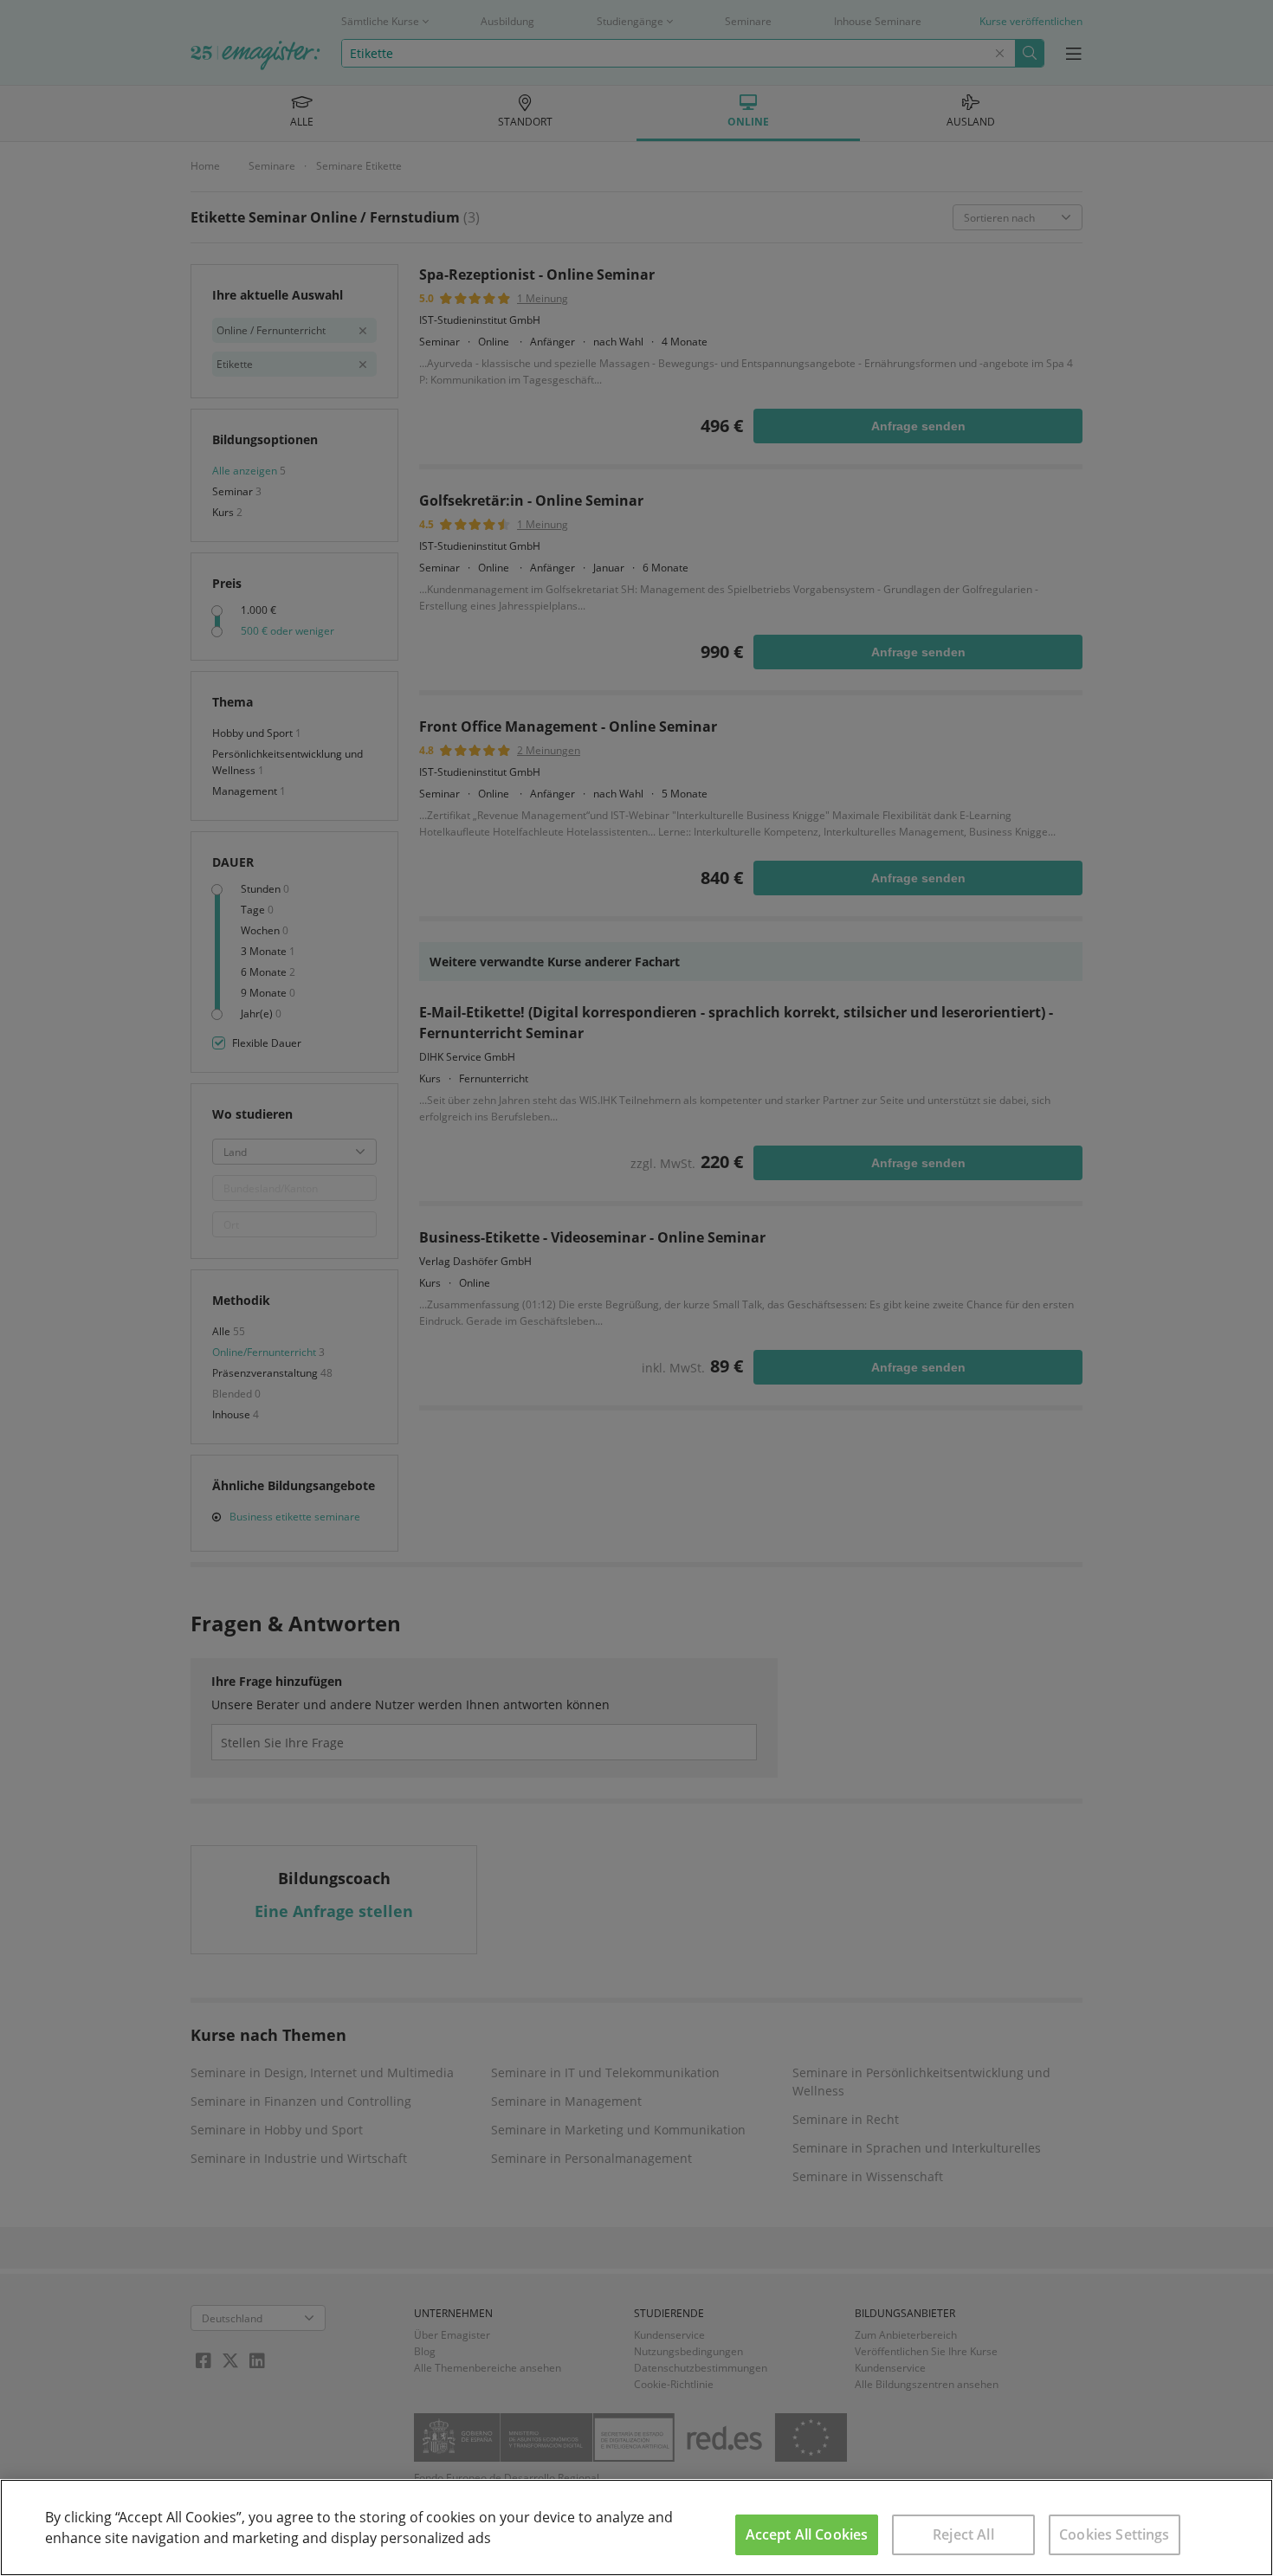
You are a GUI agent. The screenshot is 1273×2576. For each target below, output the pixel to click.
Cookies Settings (1115, 2534)
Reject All (963, 2534)
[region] (636, 2528)
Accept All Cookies (807, 2534)
